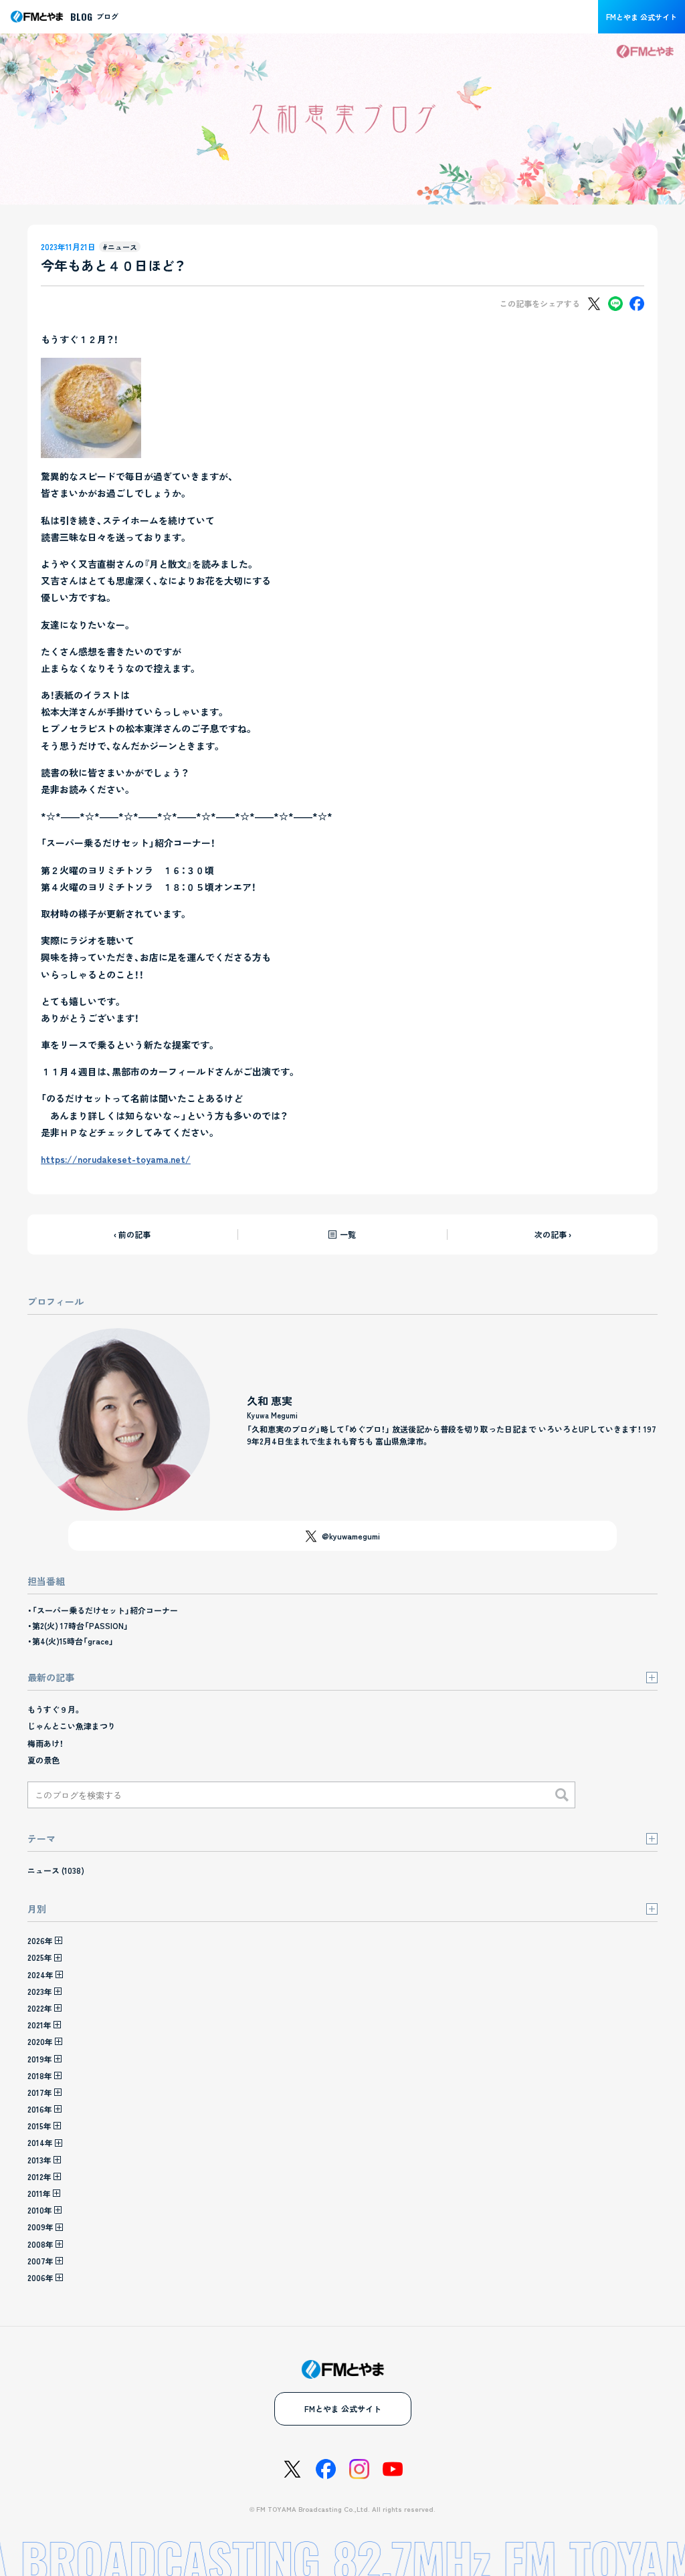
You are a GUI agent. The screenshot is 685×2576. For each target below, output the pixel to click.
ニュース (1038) (56, 1870)
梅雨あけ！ (45, 1743)
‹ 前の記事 (132, 1234)
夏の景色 (43, 1760)
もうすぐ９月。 (55, 1709)
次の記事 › (553, 1234)
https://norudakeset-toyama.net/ (116, 1159)
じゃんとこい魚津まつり (72, 1726)
